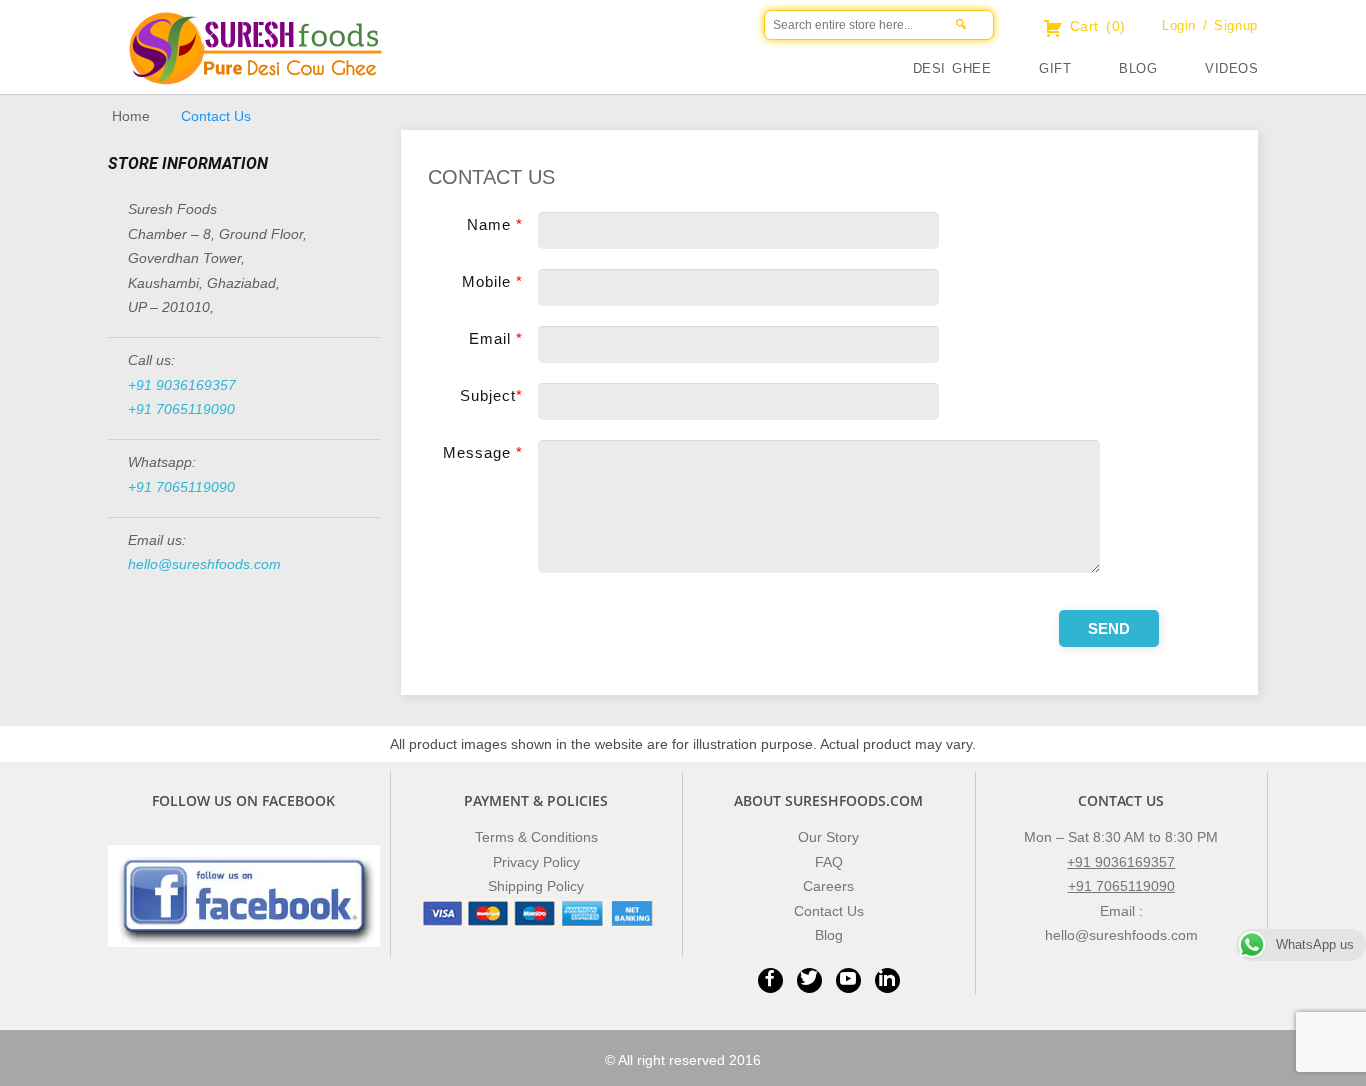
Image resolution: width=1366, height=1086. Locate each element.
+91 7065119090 (181, 409)
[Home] (513, 65)
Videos (1231, 68)
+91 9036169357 (182, 385)
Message (483, 452)
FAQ (829, 862)
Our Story (828, 837)
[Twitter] (809, 980)
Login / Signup (1210, 25)
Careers (828, 886)
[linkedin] (887, 980)
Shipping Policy (536, 886)
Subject (491, 395)
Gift (1055, 68)
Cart (1094, 26)
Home (131, 116)
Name (495, 224)
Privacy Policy (536, 862)
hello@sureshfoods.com (204, 564)
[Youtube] (848, 980)
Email (496, 338)
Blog (1138, 68)
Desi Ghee (952, 68)
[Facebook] (770, 980)
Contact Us (829, 911)
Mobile (492, 281)
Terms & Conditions (536, 837)
